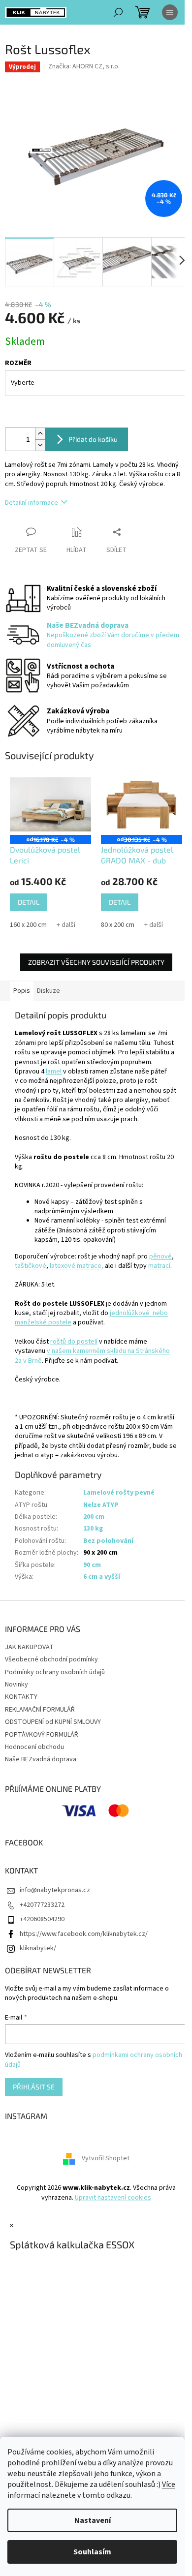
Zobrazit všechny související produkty (96, 962)
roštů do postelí (74, 1342)
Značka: (84, 66)
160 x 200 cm (28, 925)
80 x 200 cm (118, 925)
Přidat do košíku (93, 439)
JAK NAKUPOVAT (29, 1647)
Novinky (16, 1685)
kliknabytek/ (38, 1948)
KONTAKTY (21, 1697)
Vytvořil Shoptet (106, 2159)
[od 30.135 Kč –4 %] (142, 804)
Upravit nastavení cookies (113, 2198)
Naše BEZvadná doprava (41, 1759)
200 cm (94, 1517)
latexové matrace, (77, 1266)
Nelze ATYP (101, 1505)
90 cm (92, 1565)
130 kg (93, 1529)
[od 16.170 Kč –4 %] (50, 804)
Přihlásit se (34, 2087)
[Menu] (170, 12)
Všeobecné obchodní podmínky (51, 1659)
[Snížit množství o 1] (40, 445)
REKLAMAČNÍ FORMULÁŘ (40, 1710)
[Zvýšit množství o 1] (40, 434)
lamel (54, 1072)
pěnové (160, 1257)
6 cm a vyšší (102, 1577)
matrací (159, 1266)
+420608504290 (42, 1919)
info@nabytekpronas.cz (55, 1890)
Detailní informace (32, 503)
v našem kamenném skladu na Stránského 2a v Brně (92, 1356)
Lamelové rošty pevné (119, 1493)
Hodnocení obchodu (34, 1747)
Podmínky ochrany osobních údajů (55, 1672)
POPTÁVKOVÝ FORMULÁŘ (42, 1735)
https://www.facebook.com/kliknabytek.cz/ (84, 1934)
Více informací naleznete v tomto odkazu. (91, 2490)
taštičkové (31, 1266)
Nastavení (93, 2520)
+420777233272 (42, 1905)
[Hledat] (118, 12)
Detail (29, 902)
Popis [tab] (22, 991)
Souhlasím (92, 2552)
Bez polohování (108, 1541)
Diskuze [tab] (48, 991)
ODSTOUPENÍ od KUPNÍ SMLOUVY (53, 1722)
